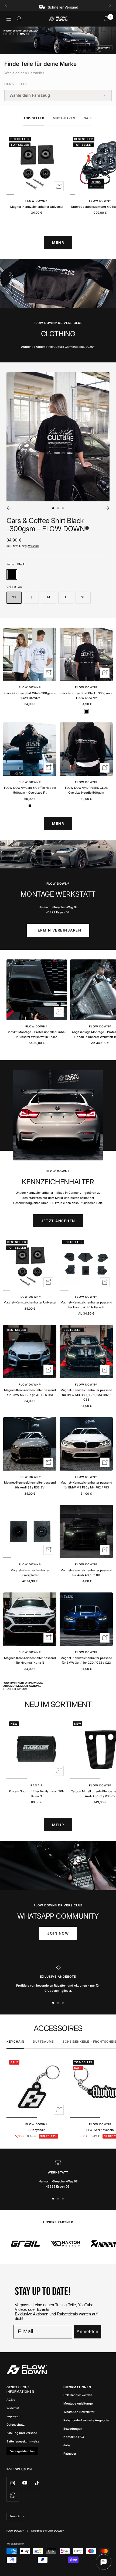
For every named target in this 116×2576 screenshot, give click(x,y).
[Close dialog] (83, 1255)
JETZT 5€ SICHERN (58, 1298)
